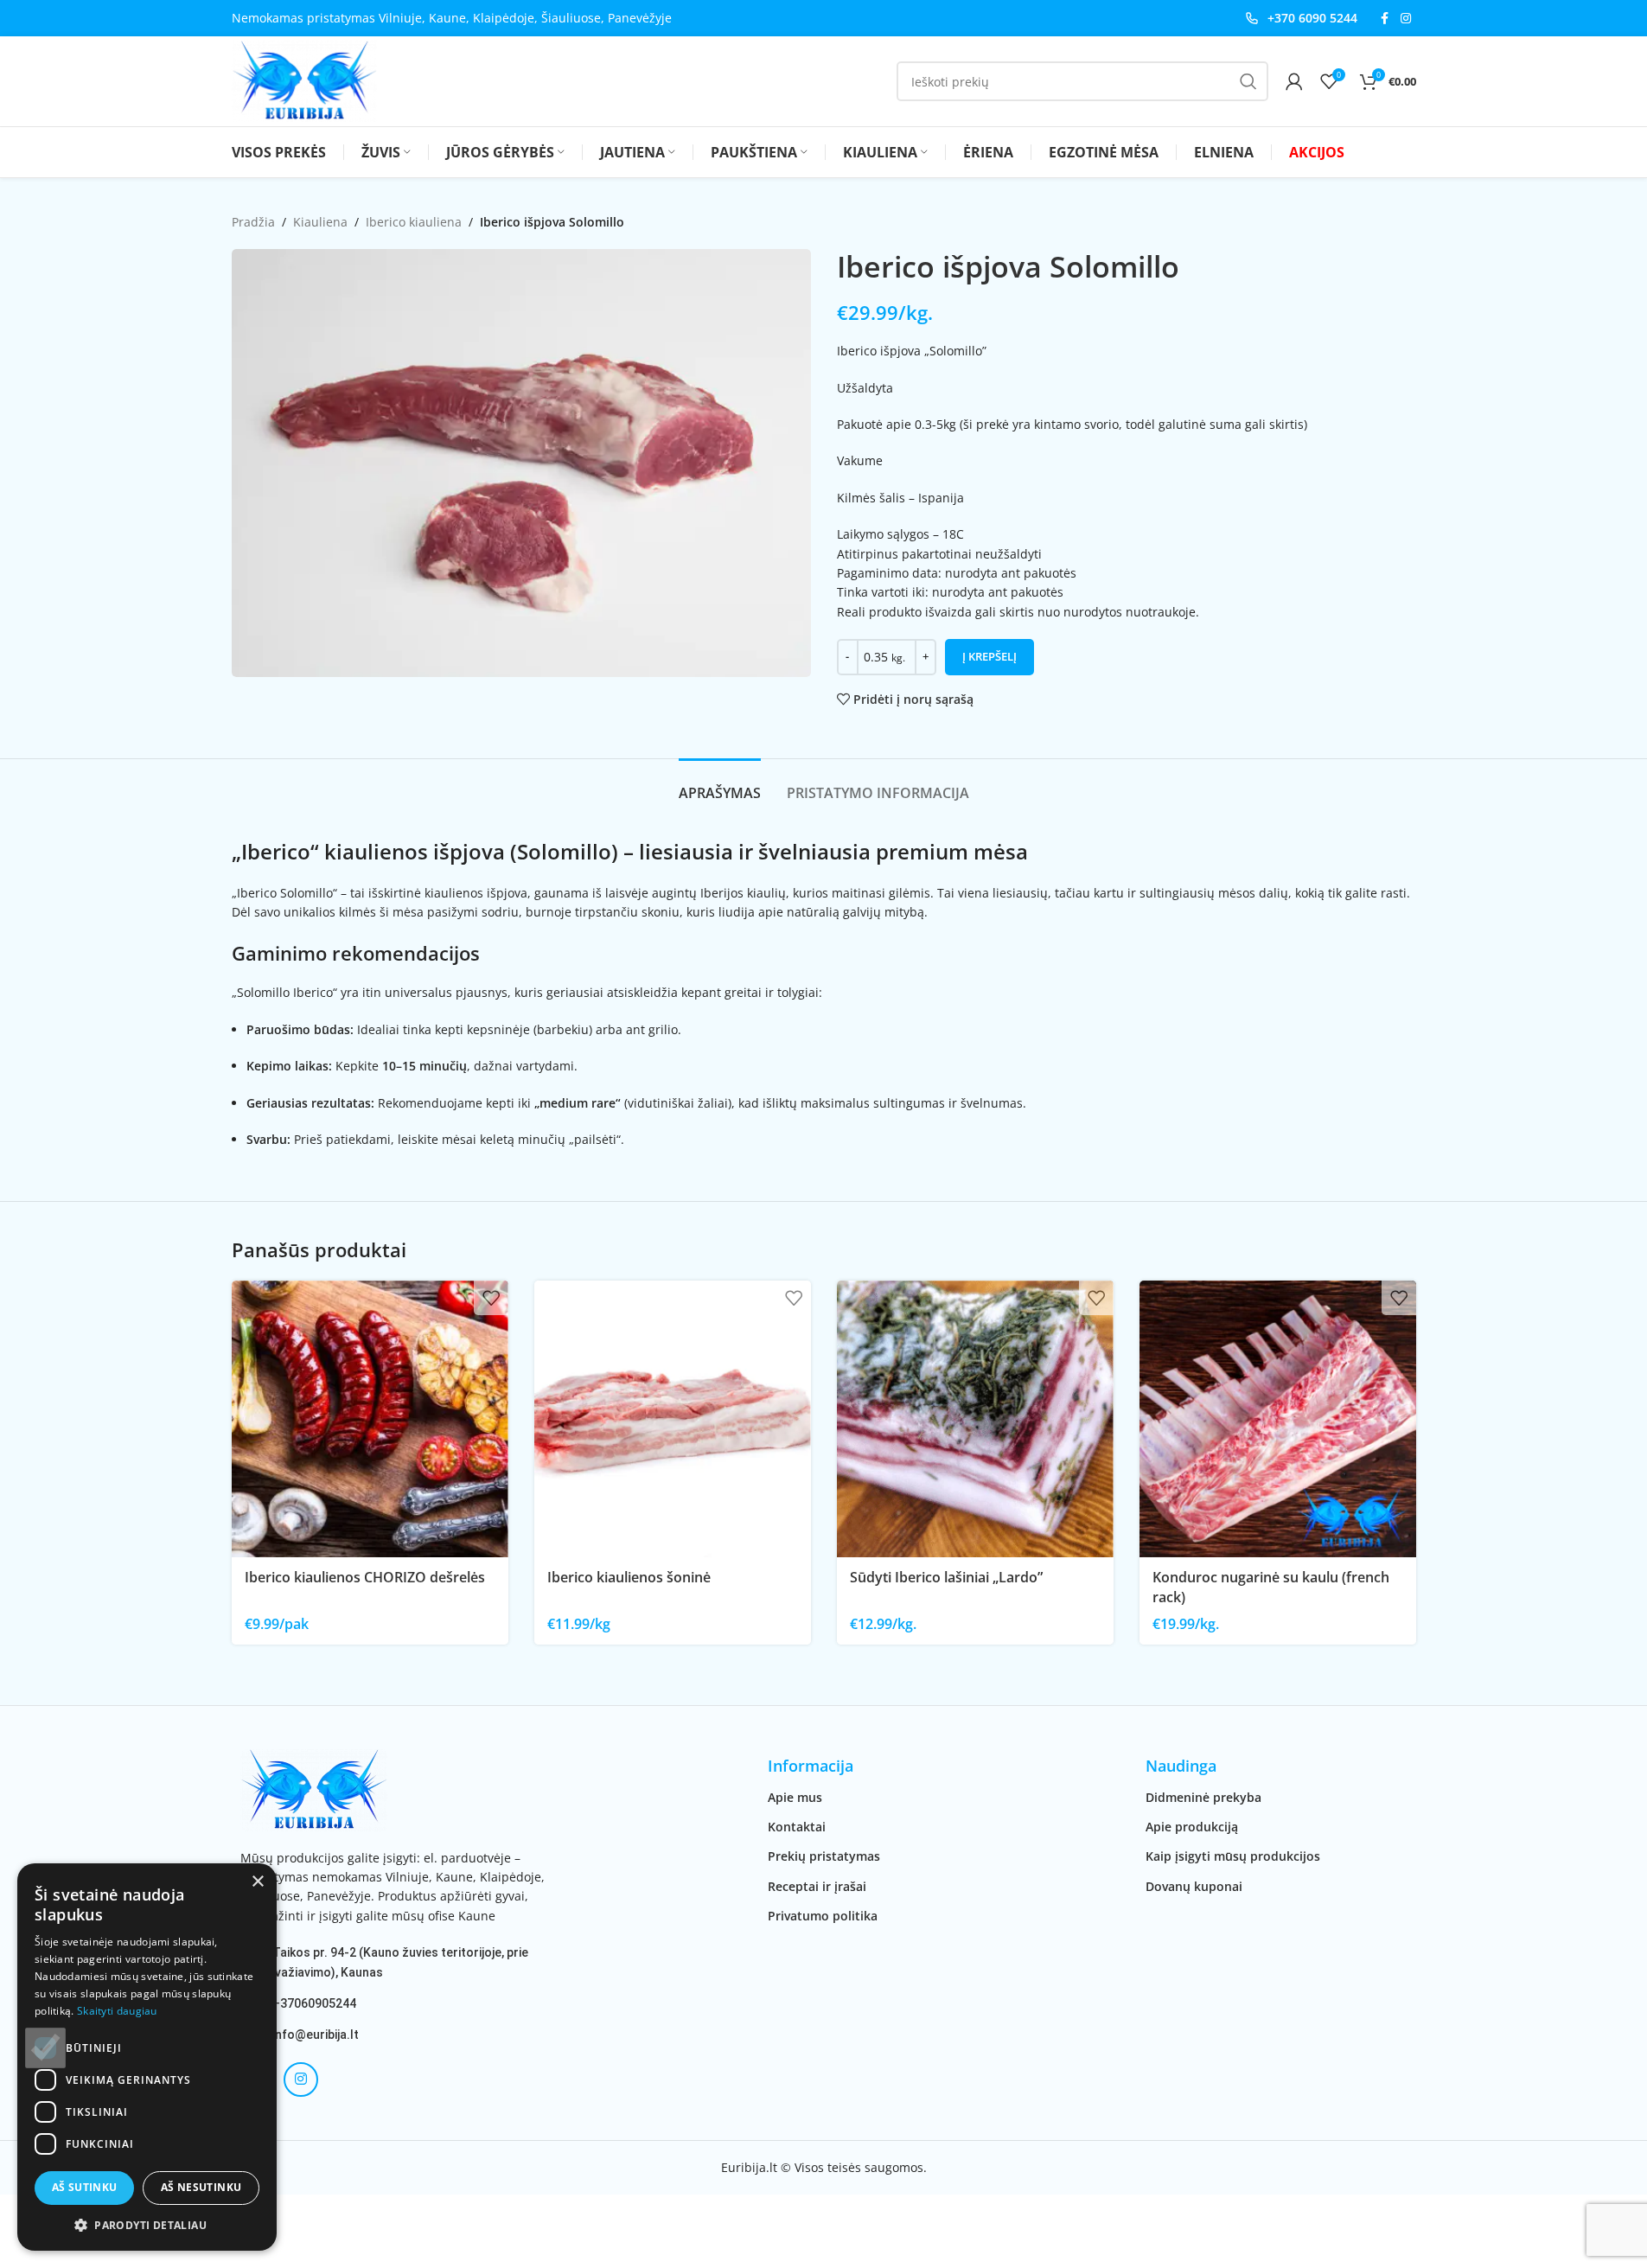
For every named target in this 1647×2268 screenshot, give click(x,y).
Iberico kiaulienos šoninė (629, 1577)
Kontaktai (797, 1827)
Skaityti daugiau (117, 2011)
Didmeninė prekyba (1203, 1797)
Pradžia (253, 222)
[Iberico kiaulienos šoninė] (673, 1419)
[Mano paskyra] (1294, 81)
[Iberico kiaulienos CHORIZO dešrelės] (370, 1419)
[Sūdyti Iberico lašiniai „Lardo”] (975, 1419)
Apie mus (795, 1797)
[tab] (720, 785)
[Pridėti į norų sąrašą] (491, 1298)
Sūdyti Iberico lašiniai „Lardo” (946, 1577)
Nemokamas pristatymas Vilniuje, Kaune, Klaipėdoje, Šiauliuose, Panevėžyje (452, 18)
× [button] (257, 1882)
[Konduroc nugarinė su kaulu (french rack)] (1278, 1419)
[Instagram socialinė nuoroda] (1406, 19)
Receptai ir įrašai (817, 1886)
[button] (147, 2225)
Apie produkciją (1192, 1827)
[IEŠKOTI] (1248, 81)
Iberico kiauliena (414, 222)
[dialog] (147, 2057)
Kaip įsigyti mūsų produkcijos (1233, 1856)
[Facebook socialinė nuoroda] (1385, 19)
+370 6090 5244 (1312, 18)
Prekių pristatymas (824, 1856)
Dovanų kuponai (1194, 1886)
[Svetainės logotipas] (304, 80)
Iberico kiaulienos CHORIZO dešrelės (365, 1577)
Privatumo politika (823, 1916)
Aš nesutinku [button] (201, 2187)
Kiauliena (320, 222)
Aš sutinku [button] (85, 2187)
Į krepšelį (989, 656)
